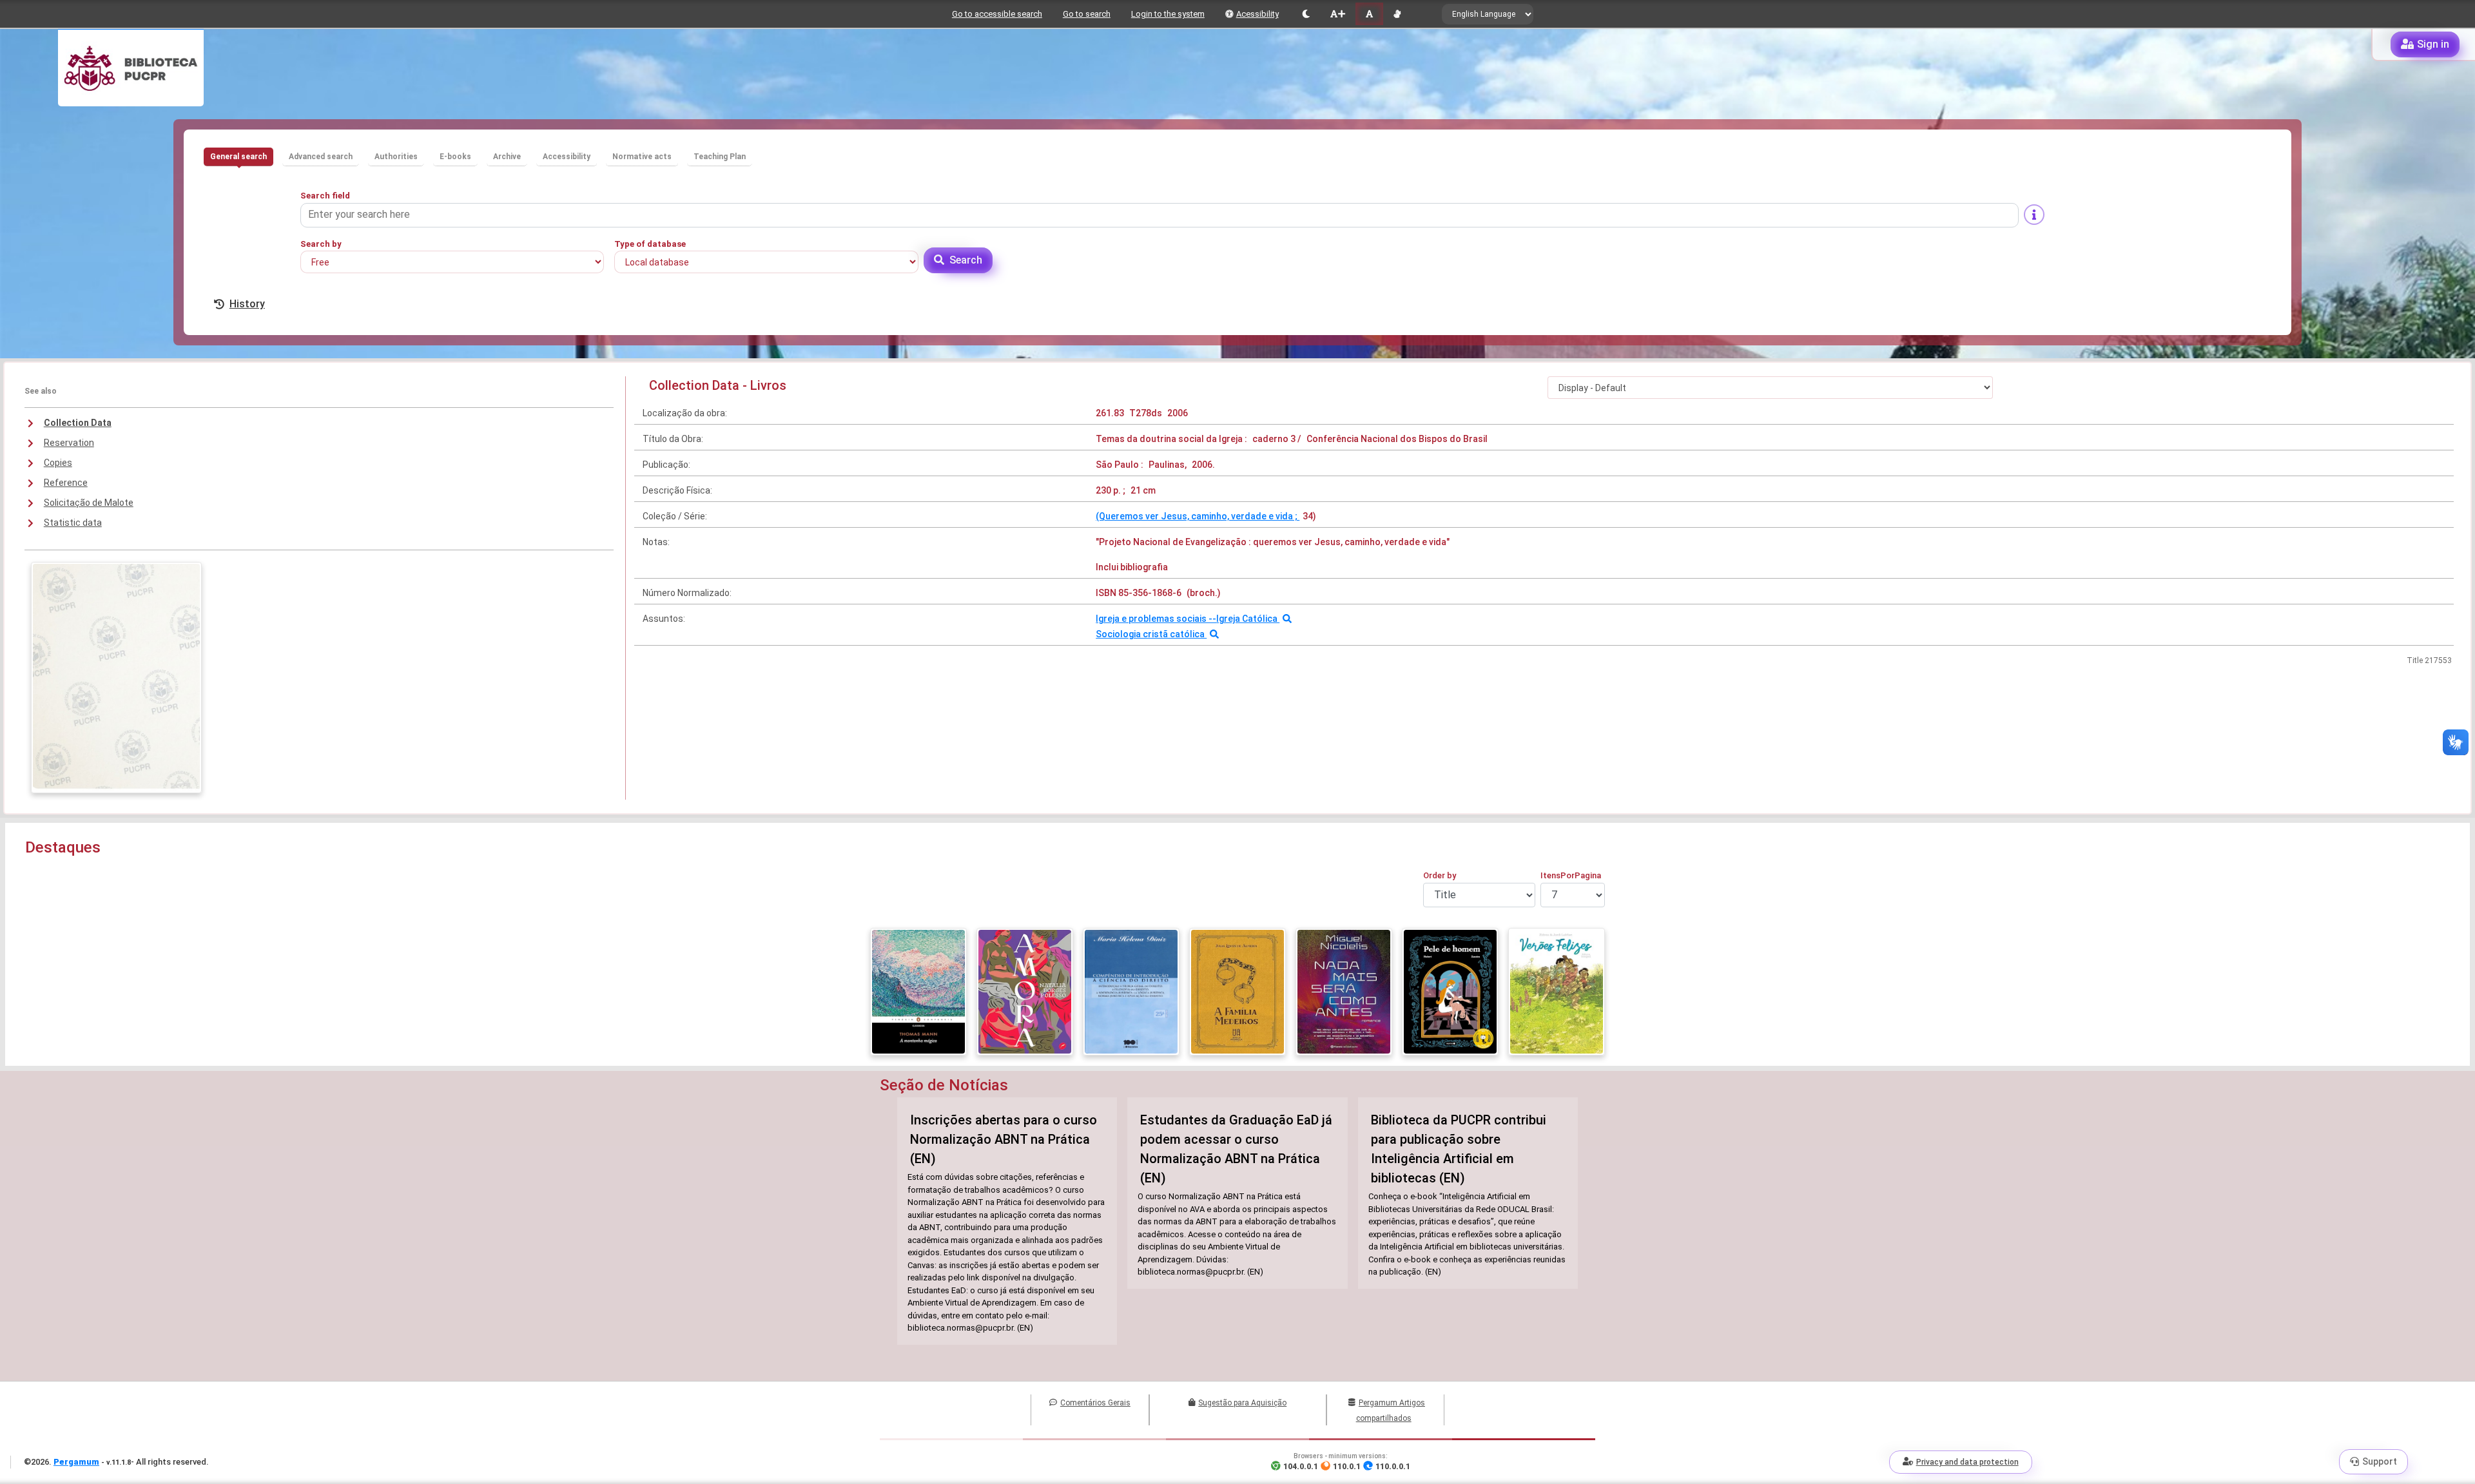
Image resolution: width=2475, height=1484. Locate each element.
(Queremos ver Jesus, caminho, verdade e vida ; (1198, 516)
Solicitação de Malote (89, 503)
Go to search (1087, 14)
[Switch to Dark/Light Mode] (1306, 14)
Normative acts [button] (642, 157)
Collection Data (78, 423)
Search (966, 260)
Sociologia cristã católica (1151, 634)
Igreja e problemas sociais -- (1156, 619)
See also (41, 391)
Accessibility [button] (567, 157)
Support (2380, 1461)
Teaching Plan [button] (720, 157)
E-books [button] (455, 157)
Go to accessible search (997, 14)
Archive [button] (507, 157)
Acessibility (1257, 14)
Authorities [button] (396, 157)
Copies (58, 463)
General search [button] (238, 157)
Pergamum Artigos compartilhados (1391, 1411)
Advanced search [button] (321, 157)
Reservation (69, 443)
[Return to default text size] (1369, 14)
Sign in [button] (2433, 44)
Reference (66, 483)
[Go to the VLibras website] (1397, 14)
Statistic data (73, 523)
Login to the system (1168, 14)
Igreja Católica (1248, 619)
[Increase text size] (1337, 14)
